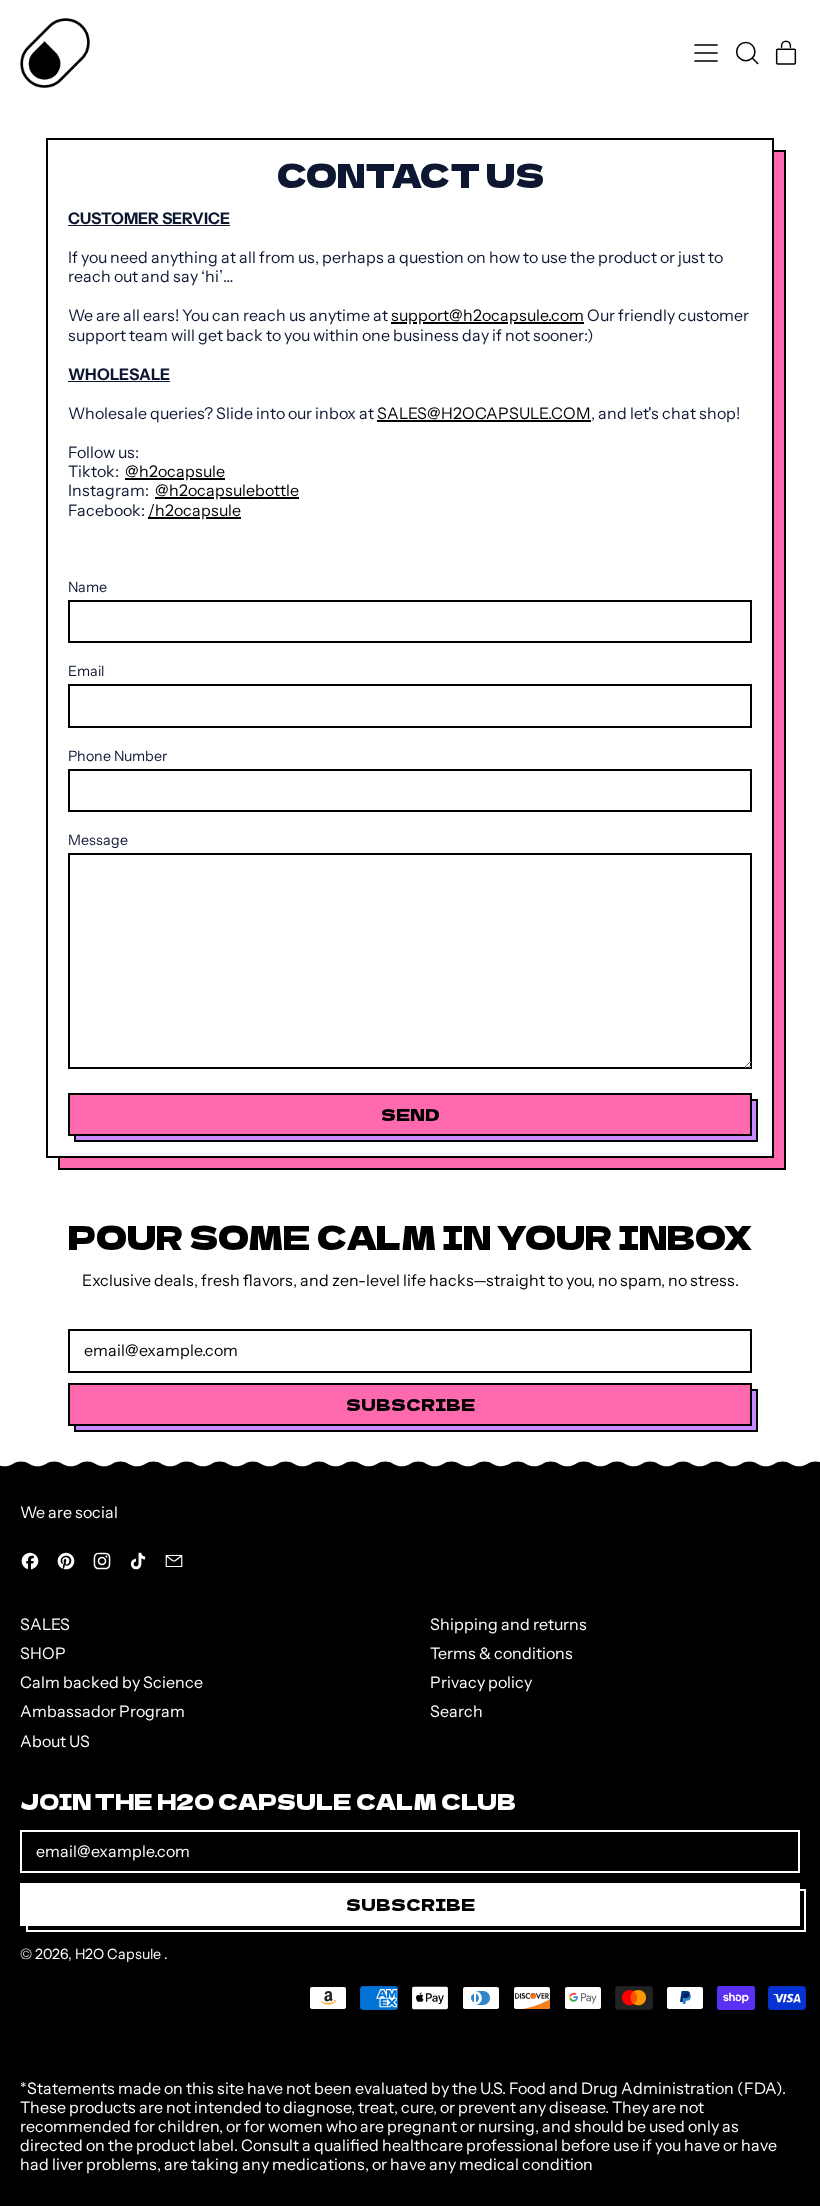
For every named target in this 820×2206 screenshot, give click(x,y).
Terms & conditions (501, 1653)
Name (87, 587)
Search (456, 1711)
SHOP (43, 1653)
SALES (45, 1624)
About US (55, 1741)
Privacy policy (481, 1682)
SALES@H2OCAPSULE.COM (484, 413)
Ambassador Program (102, 1711)
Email (86, 671)
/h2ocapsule (194, 510)
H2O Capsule (119, 1954)
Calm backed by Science (111, 1682)
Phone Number (117, 756)
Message (98, 840)
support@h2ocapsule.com (487, 315)
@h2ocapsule (175, 471)
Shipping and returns (508, 1624)
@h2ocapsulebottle (227, 490)
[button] (746, 53)
